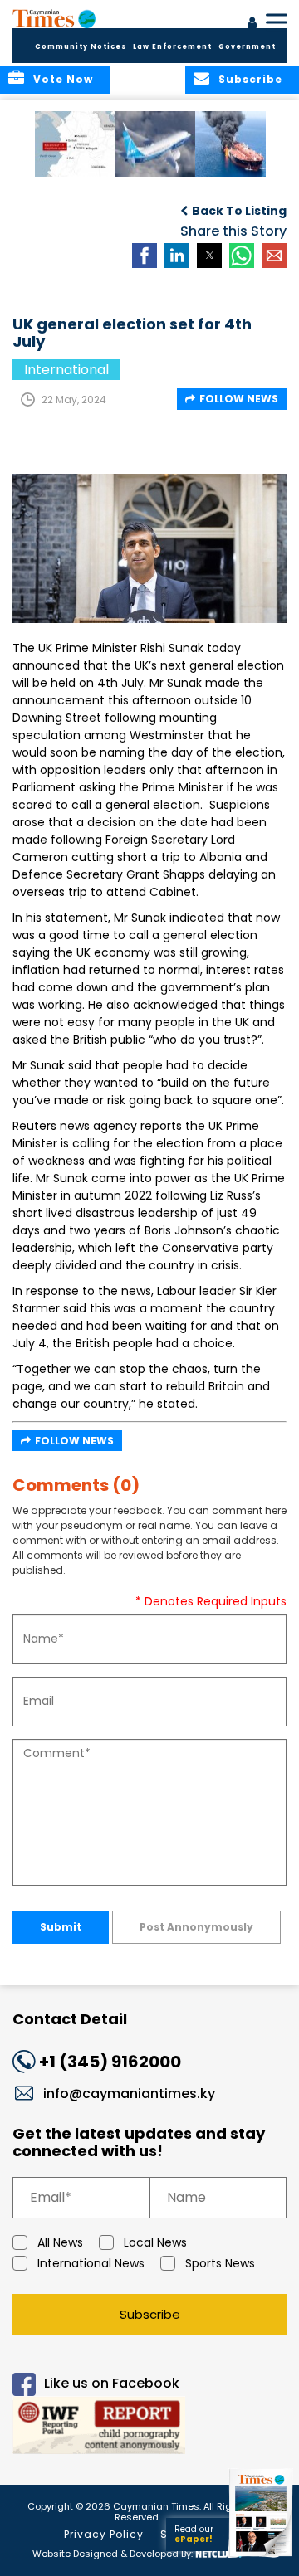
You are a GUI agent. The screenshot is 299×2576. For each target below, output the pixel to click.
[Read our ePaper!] (262, 2557)
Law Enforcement (172, 47)
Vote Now (63, 79)
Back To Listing (239, 211)
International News (91, 2263)
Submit (61, 1927)
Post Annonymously (196, 1927)
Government (247, 47)
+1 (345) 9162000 (110, 2062)
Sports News (220, 2263)
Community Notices (81, 47)
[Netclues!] (218, 2552)
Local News (155, 2242)
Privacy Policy (104, 2534)
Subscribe (150, 2314)
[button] (78, 144)
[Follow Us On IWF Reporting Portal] (149, 2428)
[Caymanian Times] (54, 18)
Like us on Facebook (112, 2383)
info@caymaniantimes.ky (129, 2094)
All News (60, 2242)
